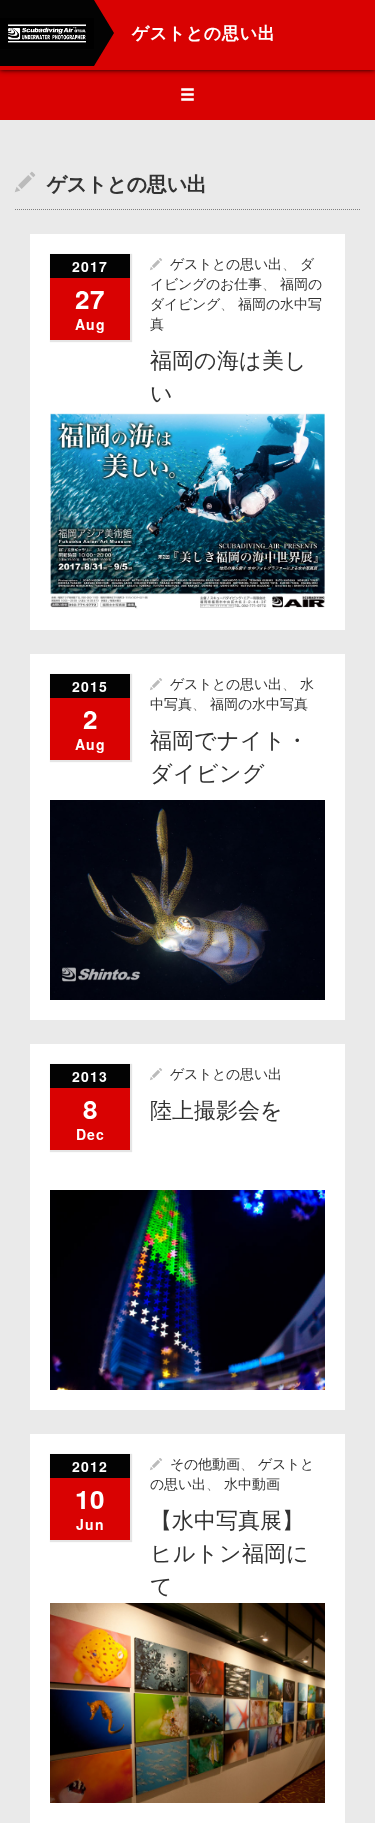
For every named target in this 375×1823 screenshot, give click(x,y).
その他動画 (205, 1464)
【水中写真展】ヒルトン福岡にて (229, 1553)
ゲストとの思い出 (226, 264)
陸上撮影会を (216, 1110)
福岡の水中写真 (259, 704)
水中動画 (252, 1484)
